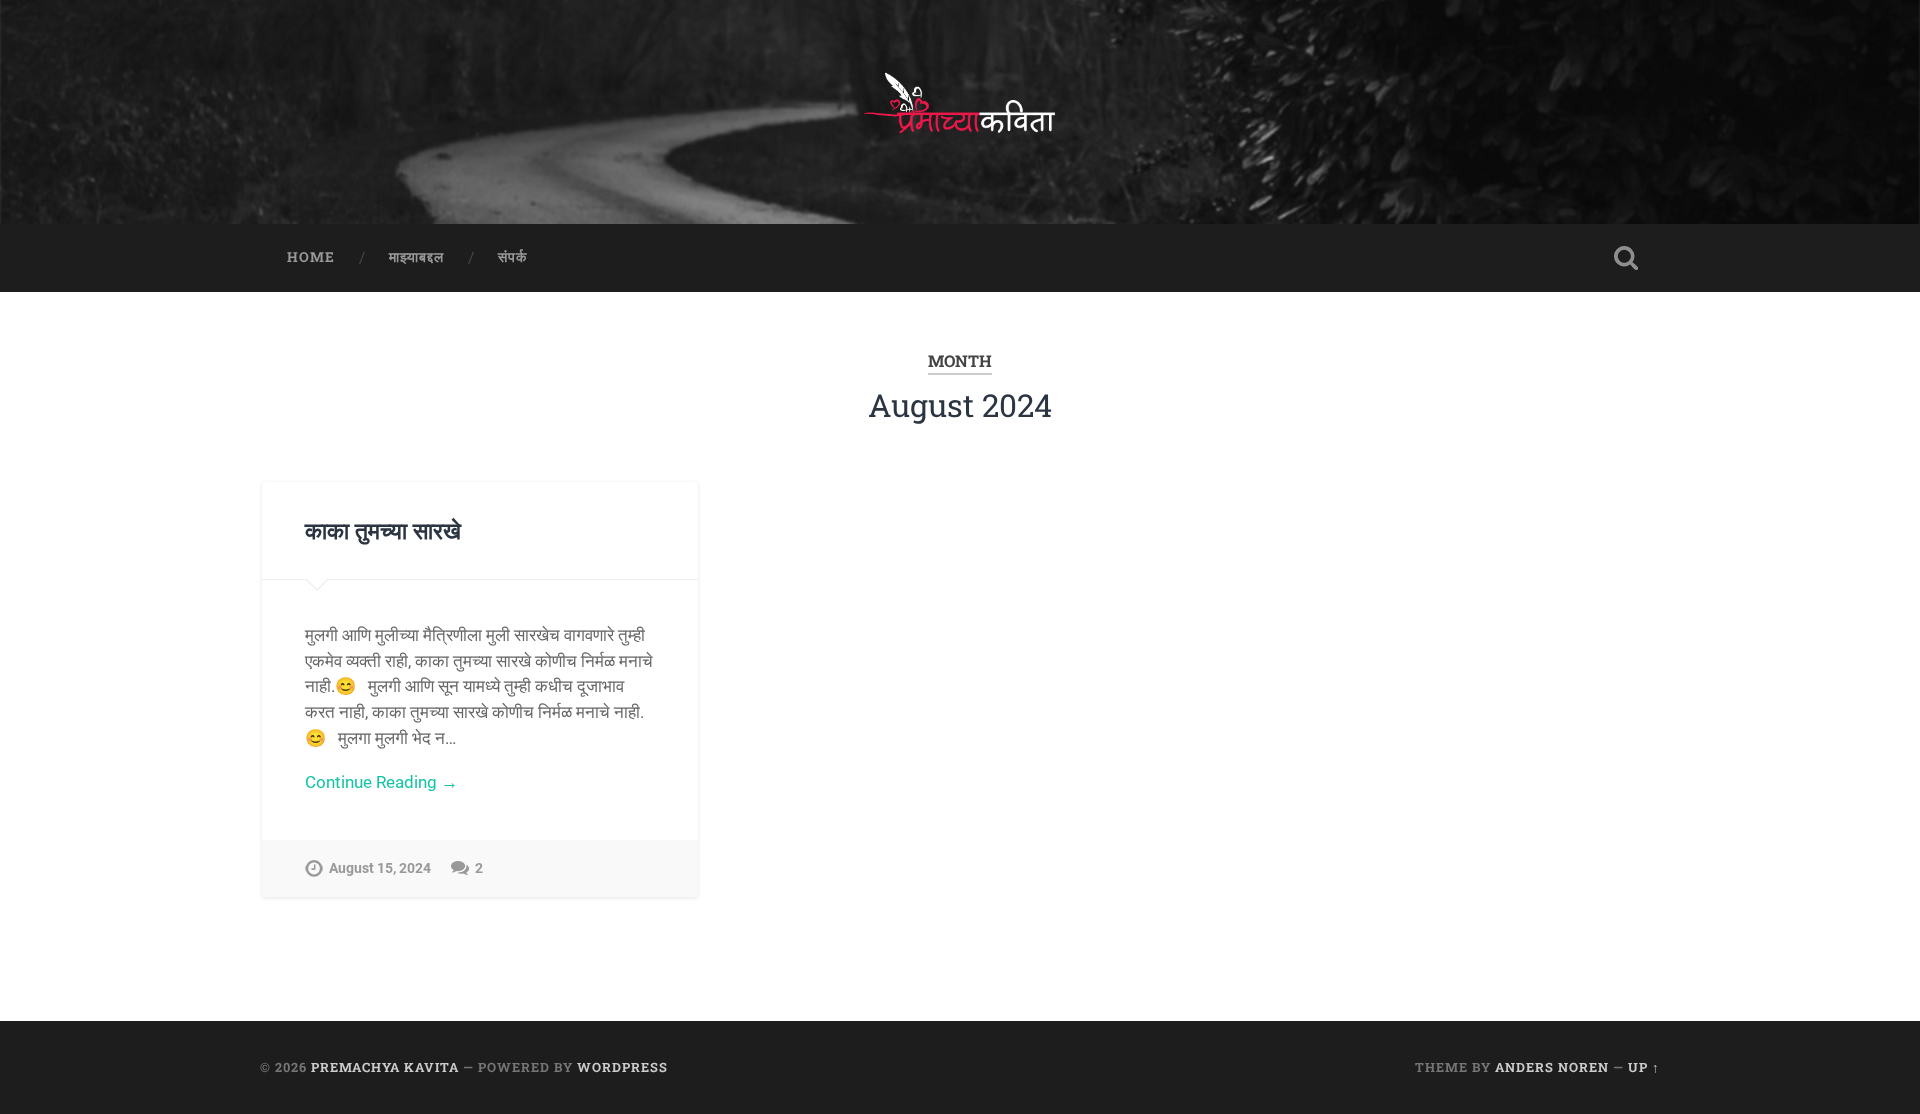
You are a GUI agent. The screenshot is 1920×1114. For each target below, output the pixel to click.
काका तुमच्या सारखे (383, 530)
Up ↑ (1644, 1067)
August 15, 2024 (380, 868)
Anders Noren (1552, 1067)
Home (311, 257)
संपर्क (512, 257)
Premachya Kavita (385, 1067)
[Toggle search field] (1626, 258)
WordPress (622, 1067)
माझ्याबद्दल (416, 257)
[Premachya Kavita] (960, 112)
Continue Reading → (381, 782)
